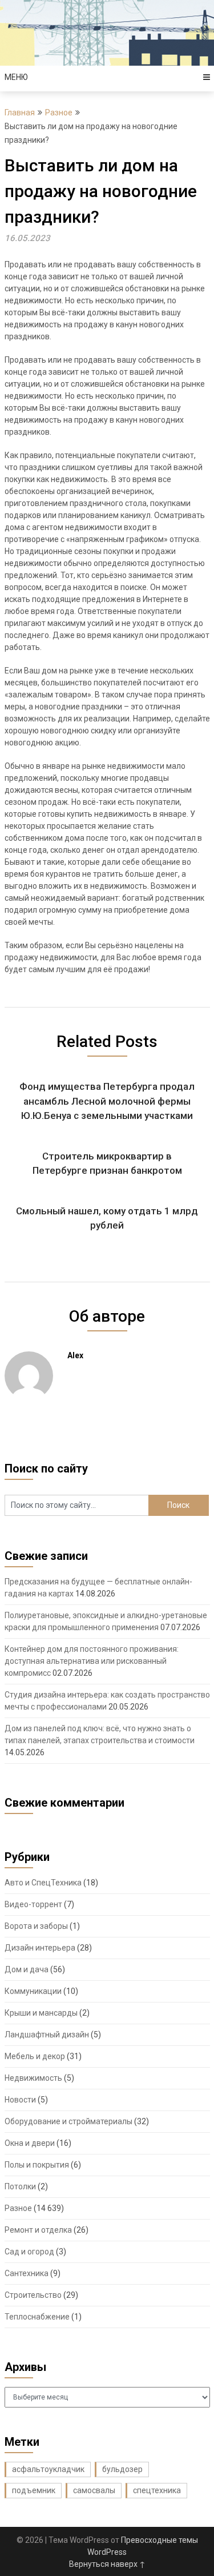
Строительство (33, 2295)
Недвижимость (33, 2078)
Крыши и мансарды (41, 2013)
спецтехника (157, 2490)
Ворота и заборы (36, 1926)
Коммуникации (33, 1991)
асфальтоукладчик (48, 2469)
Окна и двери (30, 2143)
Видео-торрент (33, 1904)
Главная (20, 113)
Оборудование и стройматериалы (68, 2121)
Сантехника (27, 2273)
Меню (16, 77)
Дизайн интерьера (40, 1948)
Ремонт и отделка (38, 2230)
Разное (59, 113)
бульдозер (122, 2469)
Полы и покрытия (37, 2165)
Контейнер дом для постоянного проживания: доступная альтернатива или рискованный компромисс (92, 1661)
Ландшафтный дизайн (47, 2035)
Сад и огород (29, 2252)
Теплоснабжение (37, 2317)
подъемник (34, 2490)
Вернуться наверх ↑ (107, 2564)
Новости (20, 2100)
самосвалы (94, 2490)
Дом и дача (27, 1969)
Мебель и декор (35, 2056)
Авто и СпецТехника (43, 1883)
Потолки (20, 2186)
